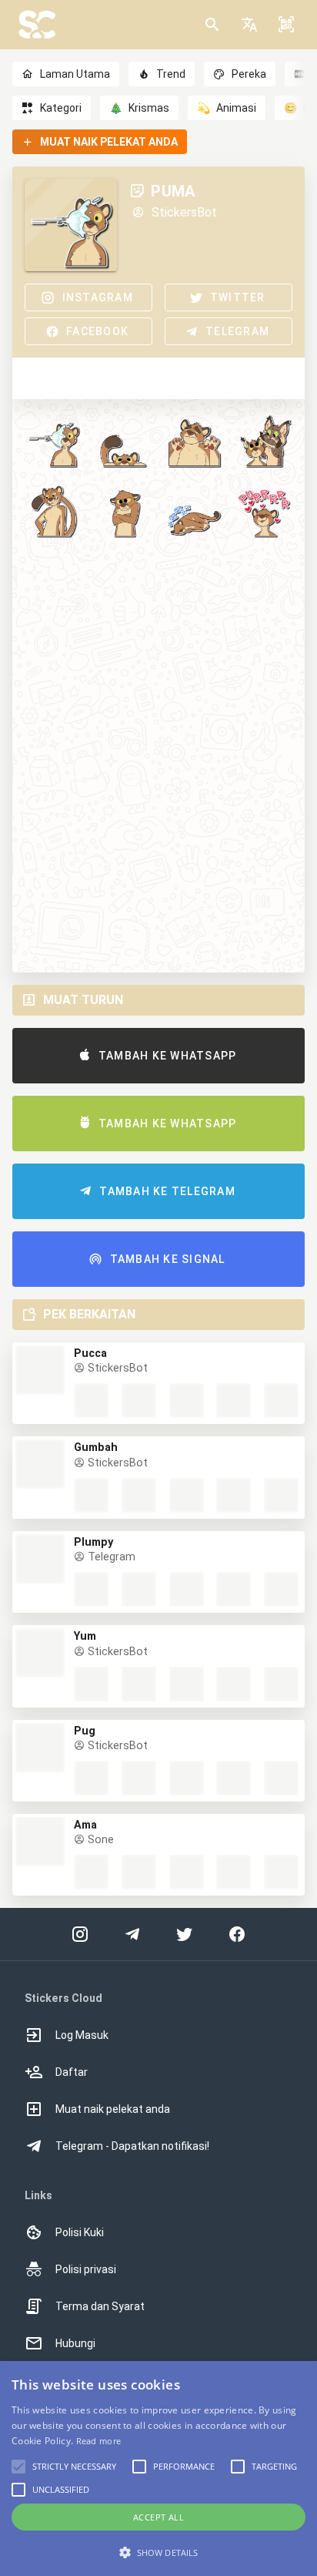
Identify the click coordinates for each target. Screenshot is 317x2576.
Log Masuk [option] (82, 2035)
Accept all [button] (158, 2517)
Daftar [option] (72, 2072)
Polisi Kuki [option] (80, 2232)
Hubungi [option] (75, 2343)
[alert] (158, 2469)
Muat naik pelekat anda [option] (113, 2109)
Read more (99, 2441)
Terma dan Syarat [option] (100, 2306)
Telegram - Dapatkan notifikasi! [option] (132, 2146)
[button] (249, 25)
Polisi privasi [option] (86, 2269)
